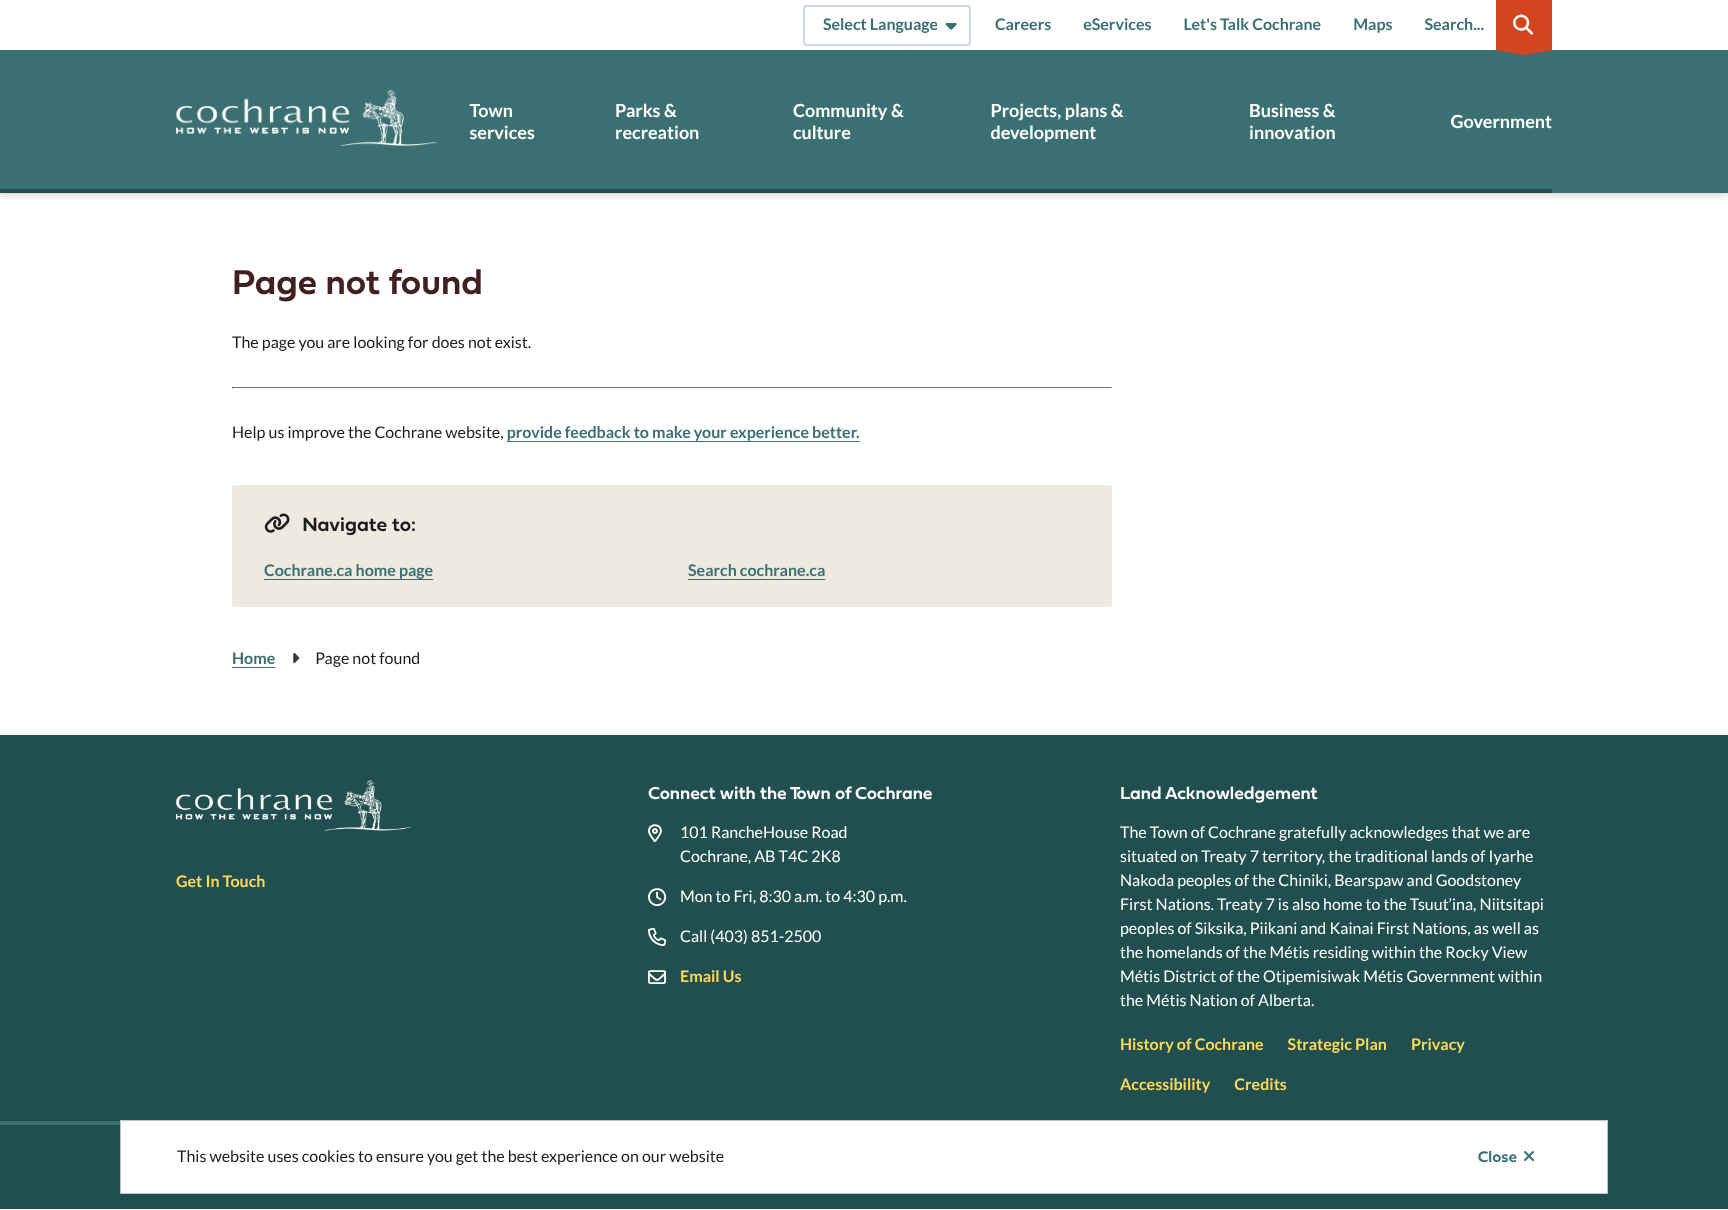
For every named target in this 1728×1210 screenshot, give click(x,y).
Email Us (710, 976)
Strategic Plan (1337, 1044)
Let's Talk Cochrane (1252, 24)
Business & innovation (1292, 121)
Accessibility (1165, 1084)
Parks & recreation (657, 121)
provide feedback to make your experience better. (683, 432)
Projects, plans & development (1056, 121)
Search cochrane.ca (756, 570)
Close (1497, 1157)
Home (253, 658)
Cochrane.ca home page (348, 570)
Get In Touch (220, 881)
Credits (1260, 1084)
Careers (1023, 24)
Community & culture (848, 121)
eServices (1117, 24)
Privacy (1438, 1044)
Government (1501, 121)
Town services (501, 121)
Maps (1372, 24)
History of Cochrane (1192, 1044)
